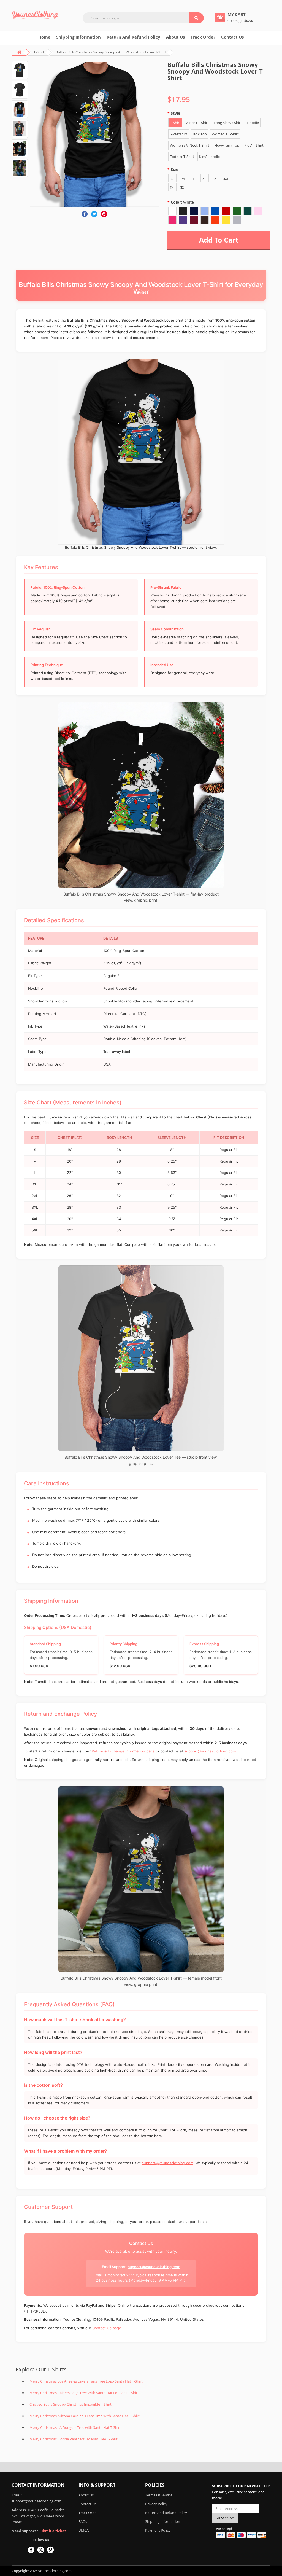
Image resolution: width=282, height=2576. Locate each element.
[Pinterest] (104, 214)
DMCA (84, 2530)
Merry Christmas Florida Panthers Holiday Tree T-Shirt (74, 2439)
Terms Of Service (159, 2495)
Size (174, 169)
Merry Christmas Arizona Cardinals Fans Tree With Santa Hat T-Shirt (85, 2416)
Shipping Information (78, 37)
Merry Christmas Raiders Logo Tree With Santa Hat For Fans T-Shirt (84, 2393)
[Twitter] (94, 214)
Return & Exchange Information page (123, 1751)
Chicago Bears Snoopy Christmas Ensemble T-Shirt (70, 2404)
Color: (182, 202)
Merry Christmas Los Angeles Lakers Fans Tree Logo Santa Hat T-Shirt (86, 2381)
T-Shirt (39, 52)
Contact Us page (107, 2328)
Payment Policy (158, 2530)
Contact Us (232, 37)
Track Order (203, 37)
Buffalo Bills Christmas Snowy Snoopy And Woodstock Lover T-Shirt (111, 52)
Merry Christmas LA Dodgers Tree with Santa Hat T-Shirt (75, 2427)
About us (175, 37)
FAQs (83, 2521)
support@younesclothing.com (210, 1751)
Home (44, 37)
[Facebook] (85, 214)
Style (175, 113)
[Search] (196, 18)
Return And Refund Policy (133, 37)
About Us (86, 2495)
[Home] (35, 15)
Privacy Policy (156, 2504)
